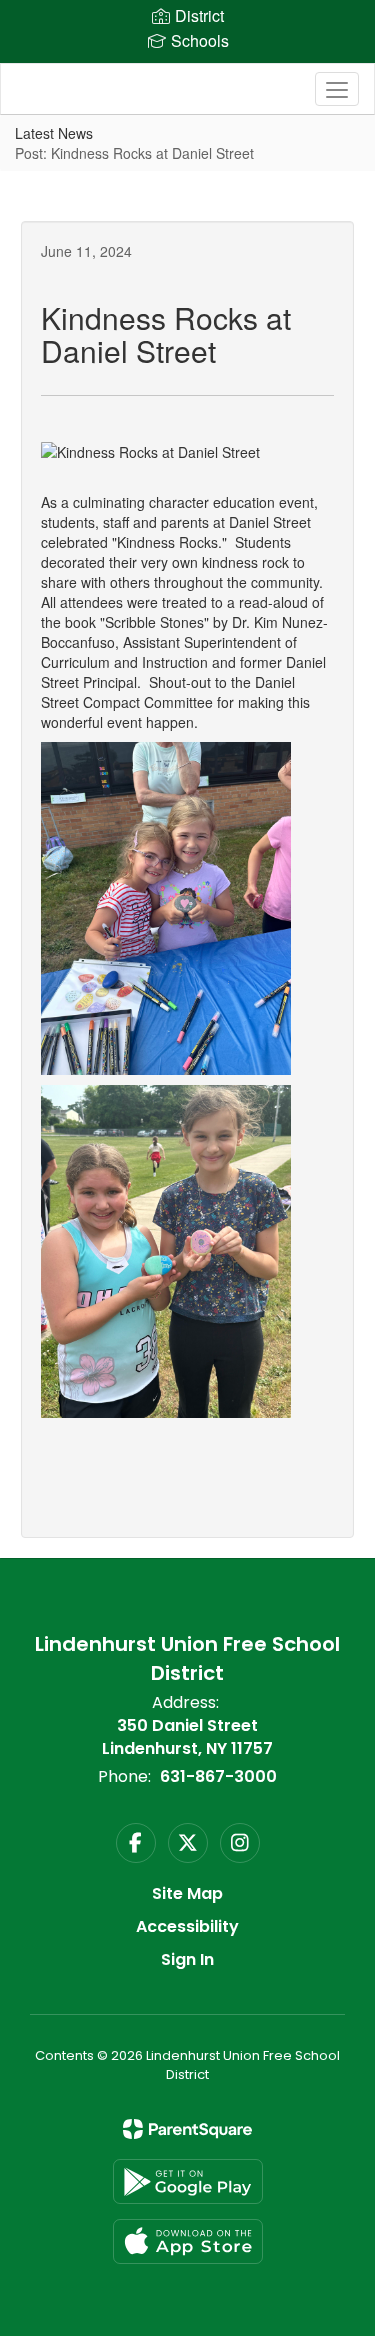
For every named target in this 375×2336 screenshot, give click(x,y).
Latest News (54, 133)
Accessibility (187, 1926)
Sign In (187, 1959)
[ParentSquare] (187, 2129)
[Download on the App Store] (188, 2241)
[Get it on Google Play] (188, 2181)
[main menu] (337, 89)
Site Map (187, 1893)
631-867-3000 (218, 1776)
